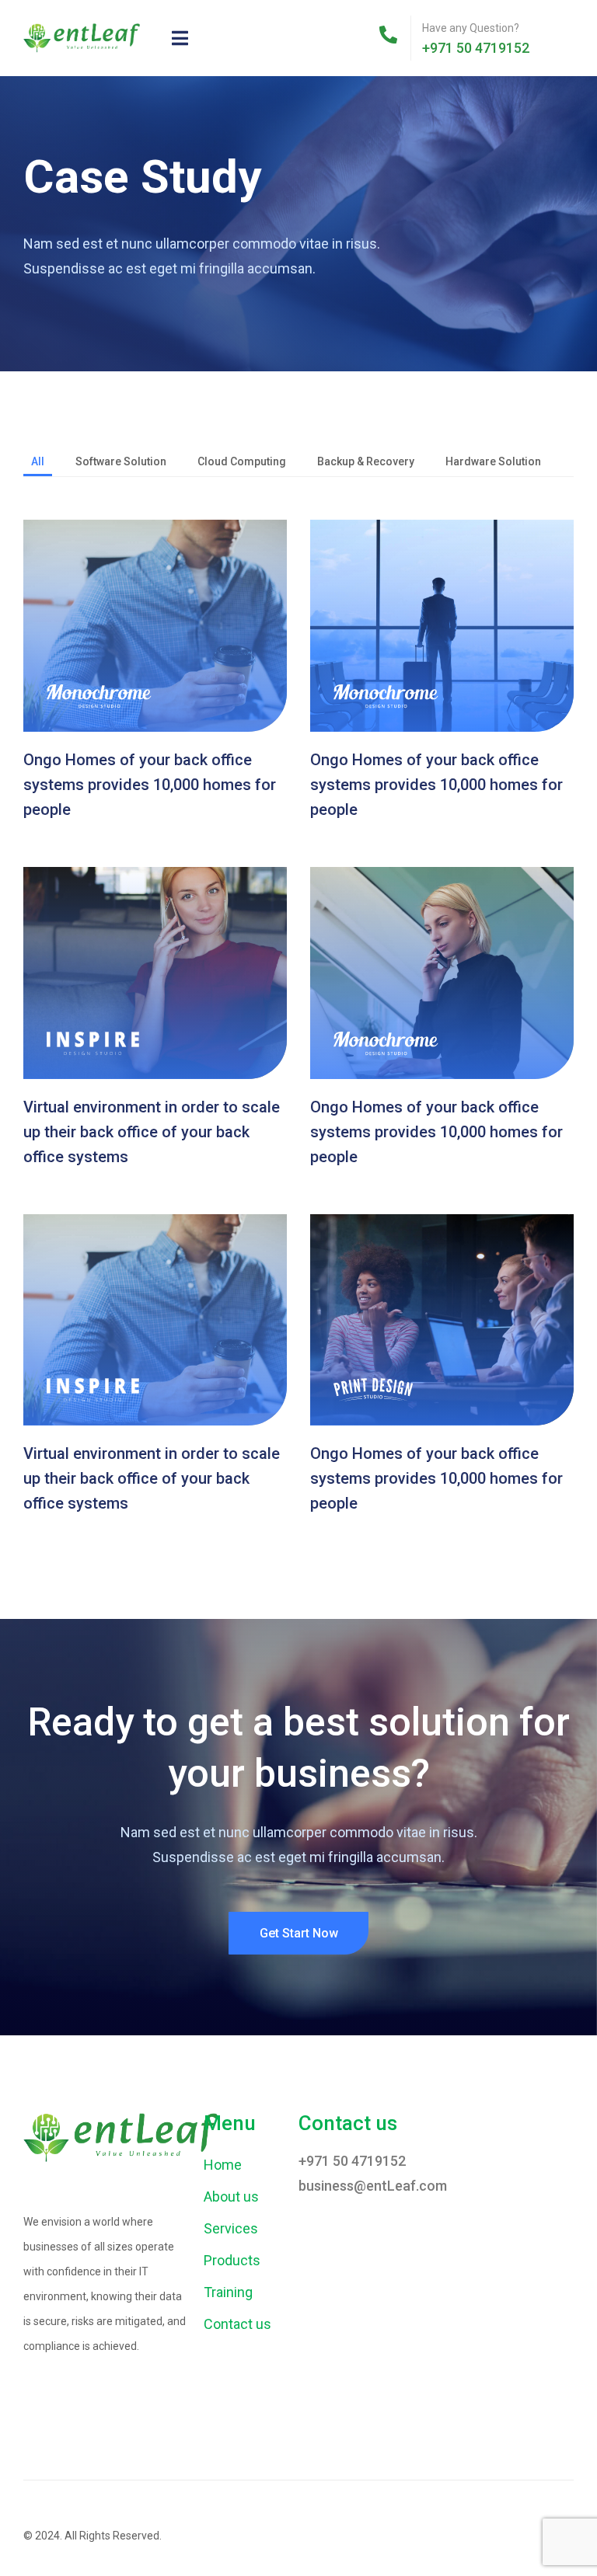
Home (223, 2165)
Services (231, 2228)
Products (232, 2260)
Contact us (237, 2324)
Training (228, 2292)
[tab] (38, 463)
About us (231, 2197)
